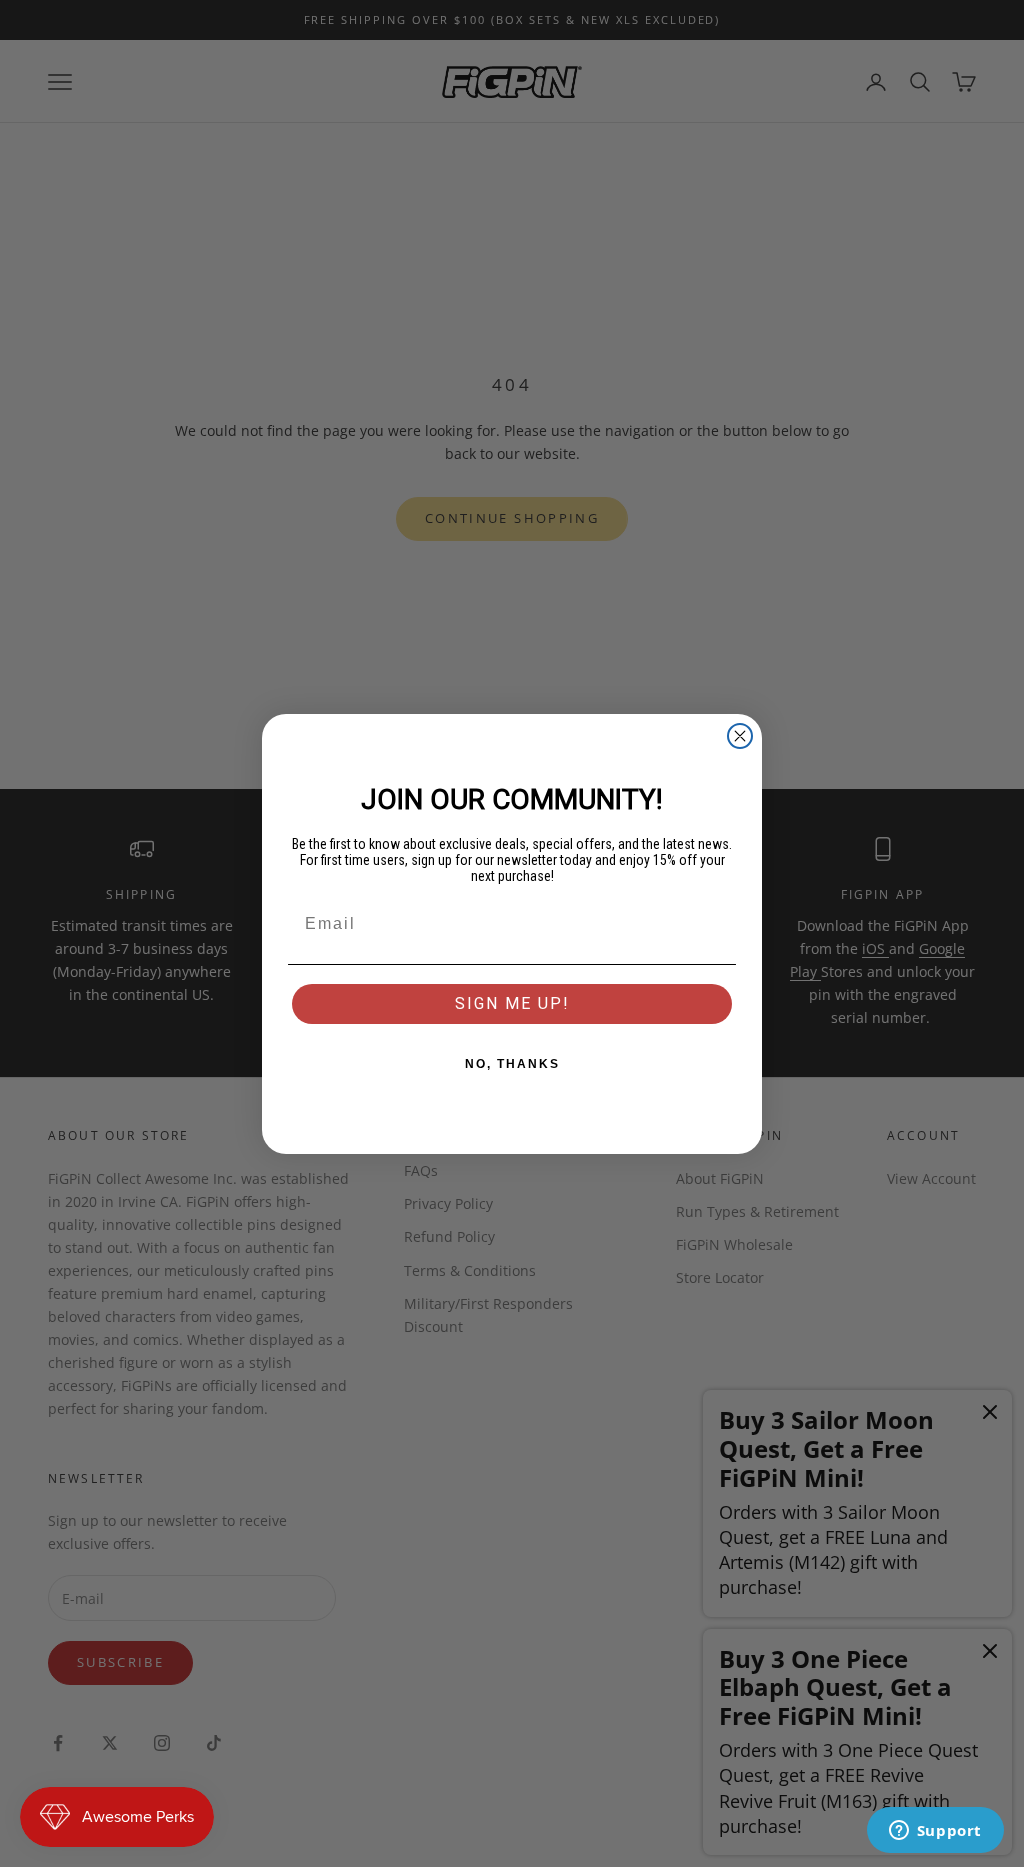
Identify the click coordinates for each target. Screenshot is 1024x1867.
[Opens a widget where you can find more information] (935, 1832)
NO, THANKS (512, 1064)
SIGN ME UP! (512, 1003)
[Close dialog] (740, 736)
